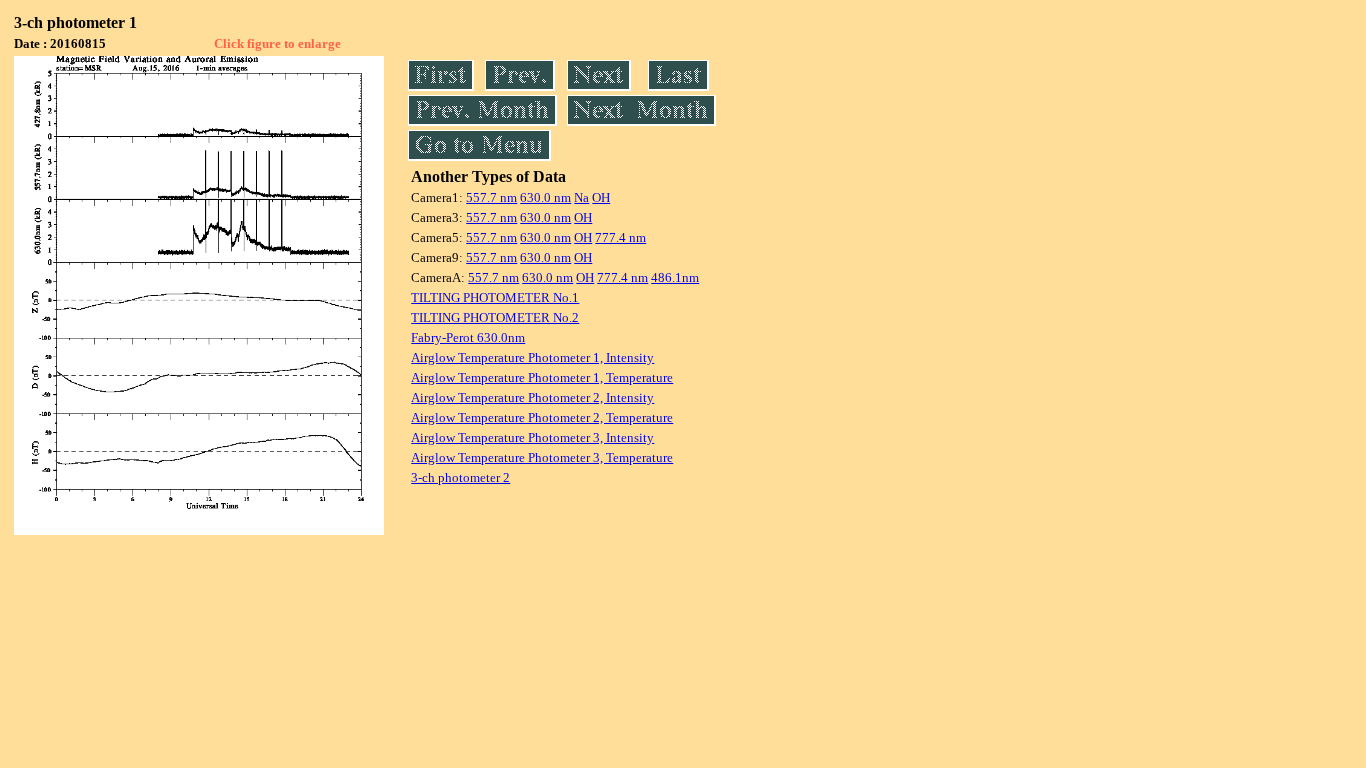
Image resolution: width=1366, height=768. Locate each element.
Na (581, 197)
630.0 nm (545, 197)
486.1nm (675, 277)
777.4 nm (620, 237)
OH (601, 197)
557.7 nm (491, 197)
